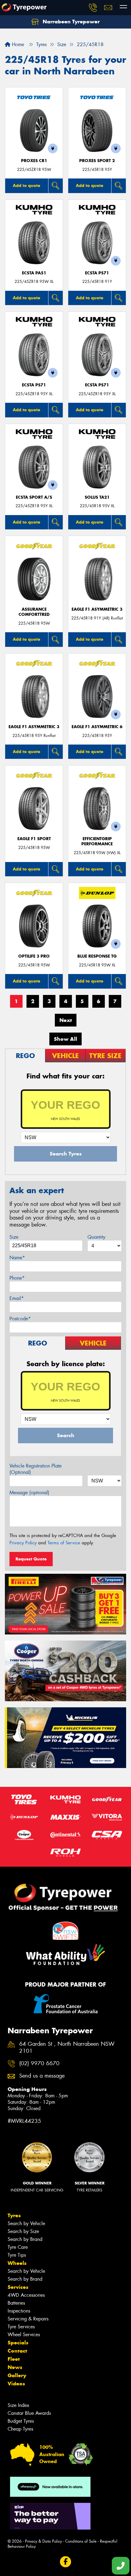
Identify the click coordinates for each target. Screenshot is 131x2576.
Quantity (96, 1237)
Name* (17, 1258)
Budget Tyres (21, 2421)
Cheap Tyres (20, 2429)
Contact (17, 2351)
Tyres (14, 2215)
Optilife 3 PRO (34, 956)
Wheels (17, 2263)
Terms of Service (64, 1543)
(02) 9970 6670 (39, 2064)
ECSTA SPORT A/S (34, 497)
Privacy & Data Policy (43, 2541)
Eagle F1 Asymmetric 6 (97, 727)
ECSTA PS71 (97, 273)
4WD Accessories (26, 2295)
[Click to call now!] (93, 8)
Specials (18, 2343)
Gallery (17, 2375)
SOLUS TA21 (97, 497)
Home (17, 44)
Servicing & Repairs (28, 2319)
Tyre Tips (17, 2255)
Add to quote (27, 185)
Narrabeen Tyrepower (70, 22)
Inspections (19, 2311)
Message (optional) (29, 1493)
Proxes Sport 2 (97, 161)
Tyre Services (21, 2327)
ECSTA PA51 (34, 273)
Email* (17, 1298)
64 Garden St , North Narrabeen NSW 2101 (67, 2048)
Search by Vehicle (26, 2223)
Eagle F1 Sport (34, 839)
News (15, 2367)
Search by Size (23, 2231)
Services (18, 2287)
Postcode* (20, 1319)
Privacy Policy (23, 1543)
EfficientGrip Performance (97, 841)
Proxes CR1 (34, 161)
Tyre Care (18, 2247)
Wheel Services (24, 2335)
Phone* (17, 1278)
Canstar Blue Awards (29, 2413)
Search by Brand (25, 2239)
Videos (16, 2384)
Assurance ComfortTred (34, 612)
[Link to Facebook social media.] (66, 2562)
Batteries (16, 2303)
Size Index (18, 2405)
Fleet (14, 2359)
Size (14, 1237)
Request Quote (31, 1559)
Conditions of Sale (81, 2541)
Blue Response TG (97, 956)
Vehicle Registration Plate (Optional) (35, 1469)
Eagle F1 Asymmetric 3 (97, 609)
